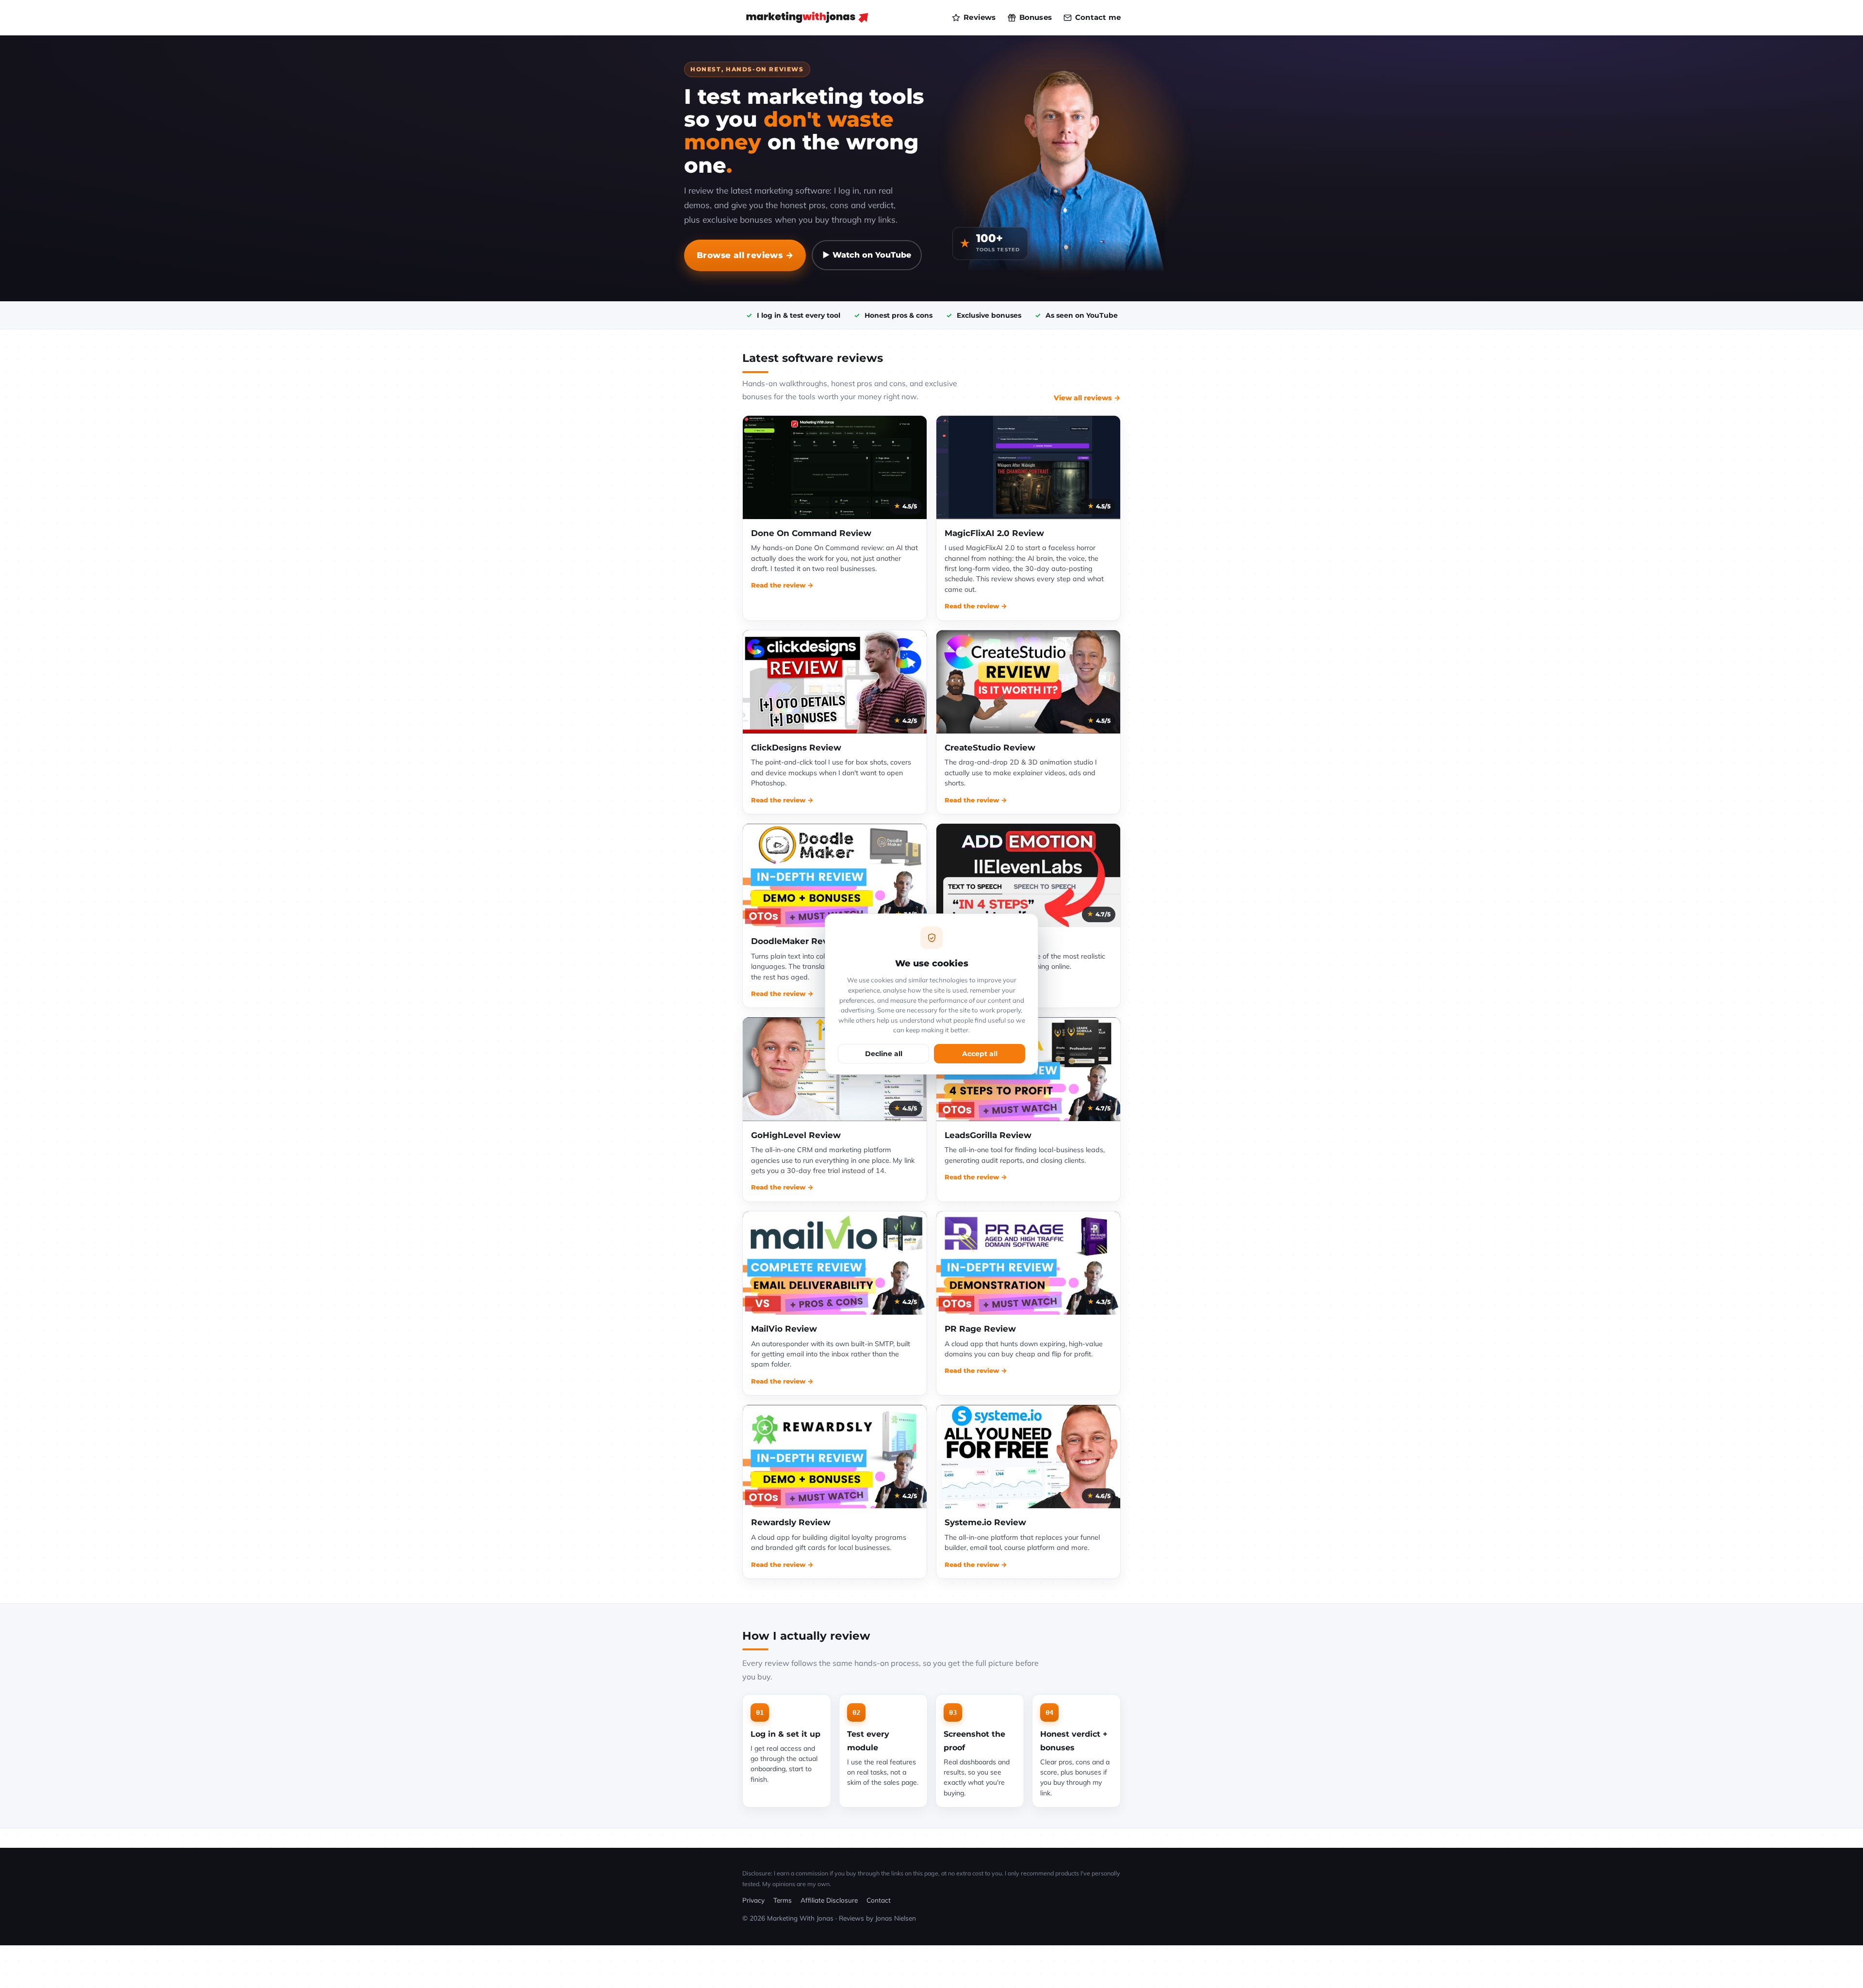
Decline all (884, 1054)
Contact (879, 1900)
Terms (783, 1900)
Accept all (980, 1054)
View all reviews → (1087, 398)
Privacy (753, 1900)
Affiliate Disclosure (829, 1900)
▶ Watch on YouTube (867, 255)
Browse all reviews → (745, 255)
